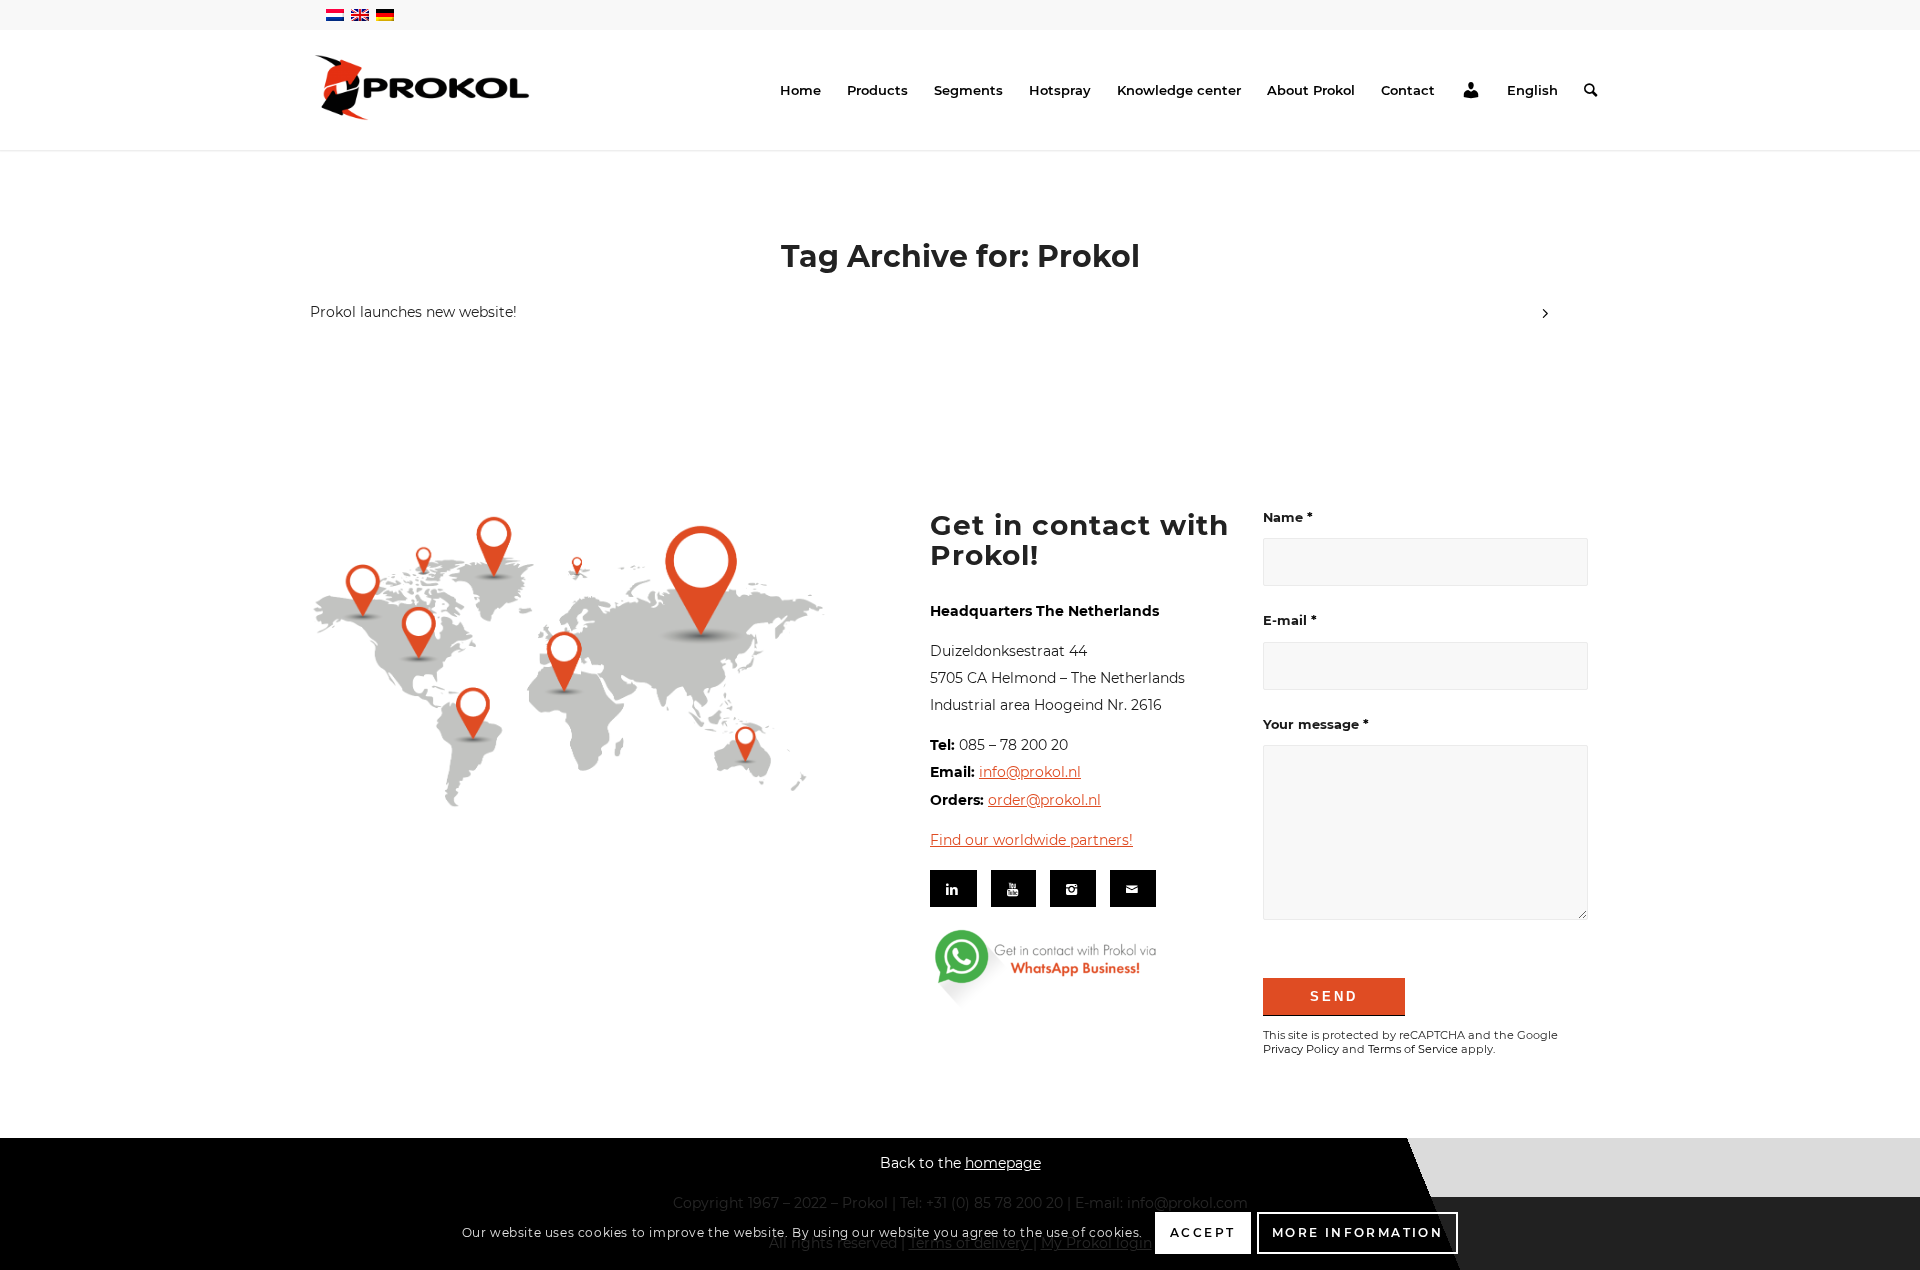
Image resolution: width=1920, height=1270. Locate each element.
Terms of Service (1413, 1049)
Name (1288, 517)
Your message (1316, 724)
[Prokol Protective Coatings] (423, 87)
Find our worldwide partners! (1031, 840)
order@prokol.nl (1044, 800)
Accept (1202, 1232)
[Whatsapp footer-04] (1083, 968)
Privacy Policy (1301, 1049)
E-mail (1290, 620)
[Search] (1590, 90)
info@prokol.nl (1030, 772)
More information (1357, 1232)
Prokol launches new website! (413, 312)
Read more (1545, 316)
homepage (1003, 1163)
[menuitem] (800, 90)
